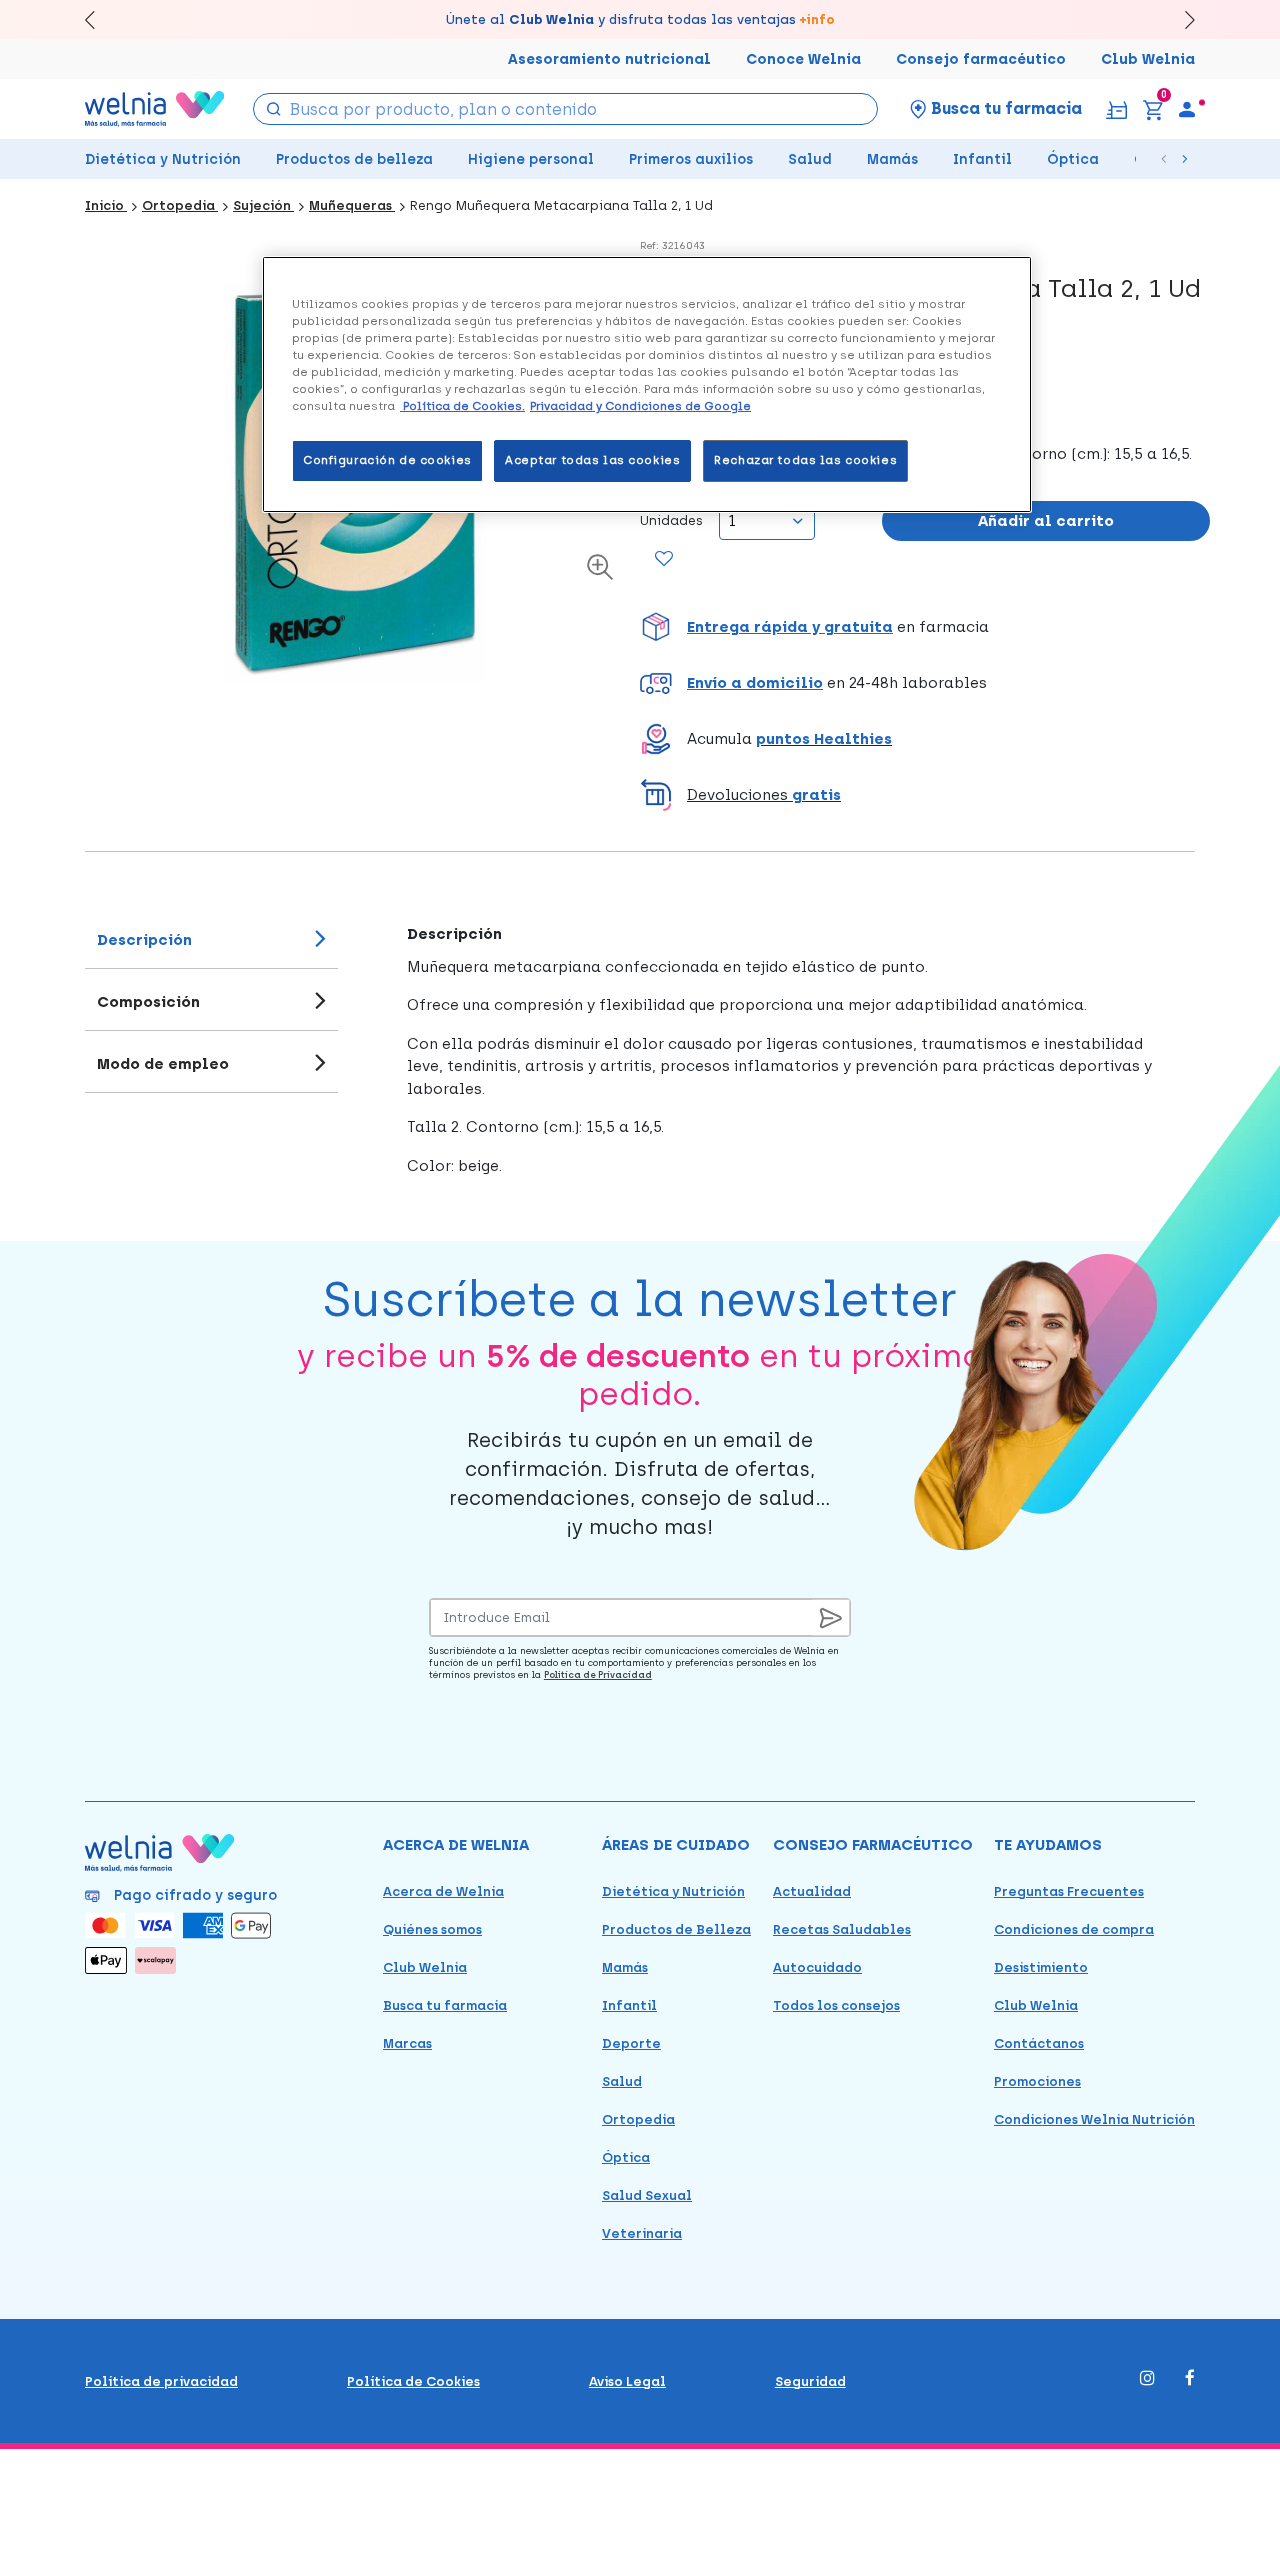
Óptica (1073, 159)
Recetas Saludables (842, 1929)
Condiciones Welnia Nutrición (1094, 2119)
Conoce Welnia (803, 59)
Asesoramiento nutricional (609, 59)
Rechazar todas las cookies (805, 460)
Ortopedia (180, 205)
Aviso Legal (627, 2381)
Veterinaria (642, 2233)
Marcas (407, 2043)
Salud (810, 159)
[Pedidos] (1116, 108)
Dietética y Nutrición (163, 159)
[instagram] (1147, 2379)
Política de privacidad (161, 2381)
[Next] (1180, 19)
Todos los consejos (836, 2005)
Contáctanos (1039, 2043)
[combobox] (565, 109)
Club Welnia (1148, 59)
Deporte (631, 2043)
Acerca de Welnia (443, 1891)
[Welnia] (155, 108)
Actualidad (812, 1891)
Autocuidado (817, 1967)
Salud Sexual (647, 2195)
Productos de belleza (354, 159)
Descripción (144, 940)
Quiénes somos (432, 1929)
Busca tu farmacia (445, 2005)
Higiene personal (531, 159)
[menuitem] (1187, 109)
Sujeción (263, 205)
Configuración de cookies (387, 460)
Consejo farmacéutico (981, 59)
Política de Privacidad (598, 1674)
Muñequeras (352, 205)
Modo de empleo (163, 1064)
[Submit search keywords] (273, 107)
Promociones (1037, 2081)
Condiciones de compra (1074, 1929)
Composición (148, 1002)
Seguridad (810, 2381)
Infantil (982, 159)
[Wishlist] (663, 560)
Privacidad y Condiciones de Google (640, 406)
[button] (925, 627)
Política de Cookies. (462, 406)
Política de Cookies (413, 2381)
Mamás (892, 159)
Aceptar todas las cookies (592, 460)
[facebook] (1190, 2379)
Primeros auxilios (691, 159)
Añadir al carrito (1046, 521)
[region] (647, 384)
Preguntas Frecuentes (1069, 1891)
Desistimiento (1041, 1967)
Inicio (106, 205)
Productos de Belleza (676, 1929)
